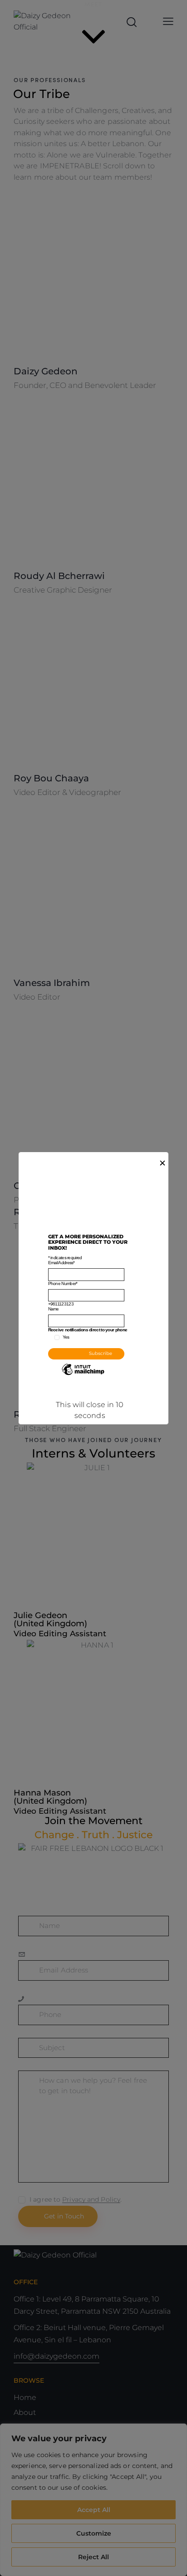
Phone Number (63, 1283)
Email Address (62, 1263)
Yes (66, 1337)
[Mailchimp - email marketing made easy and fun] (83, 1376)
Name (54, 1309)
